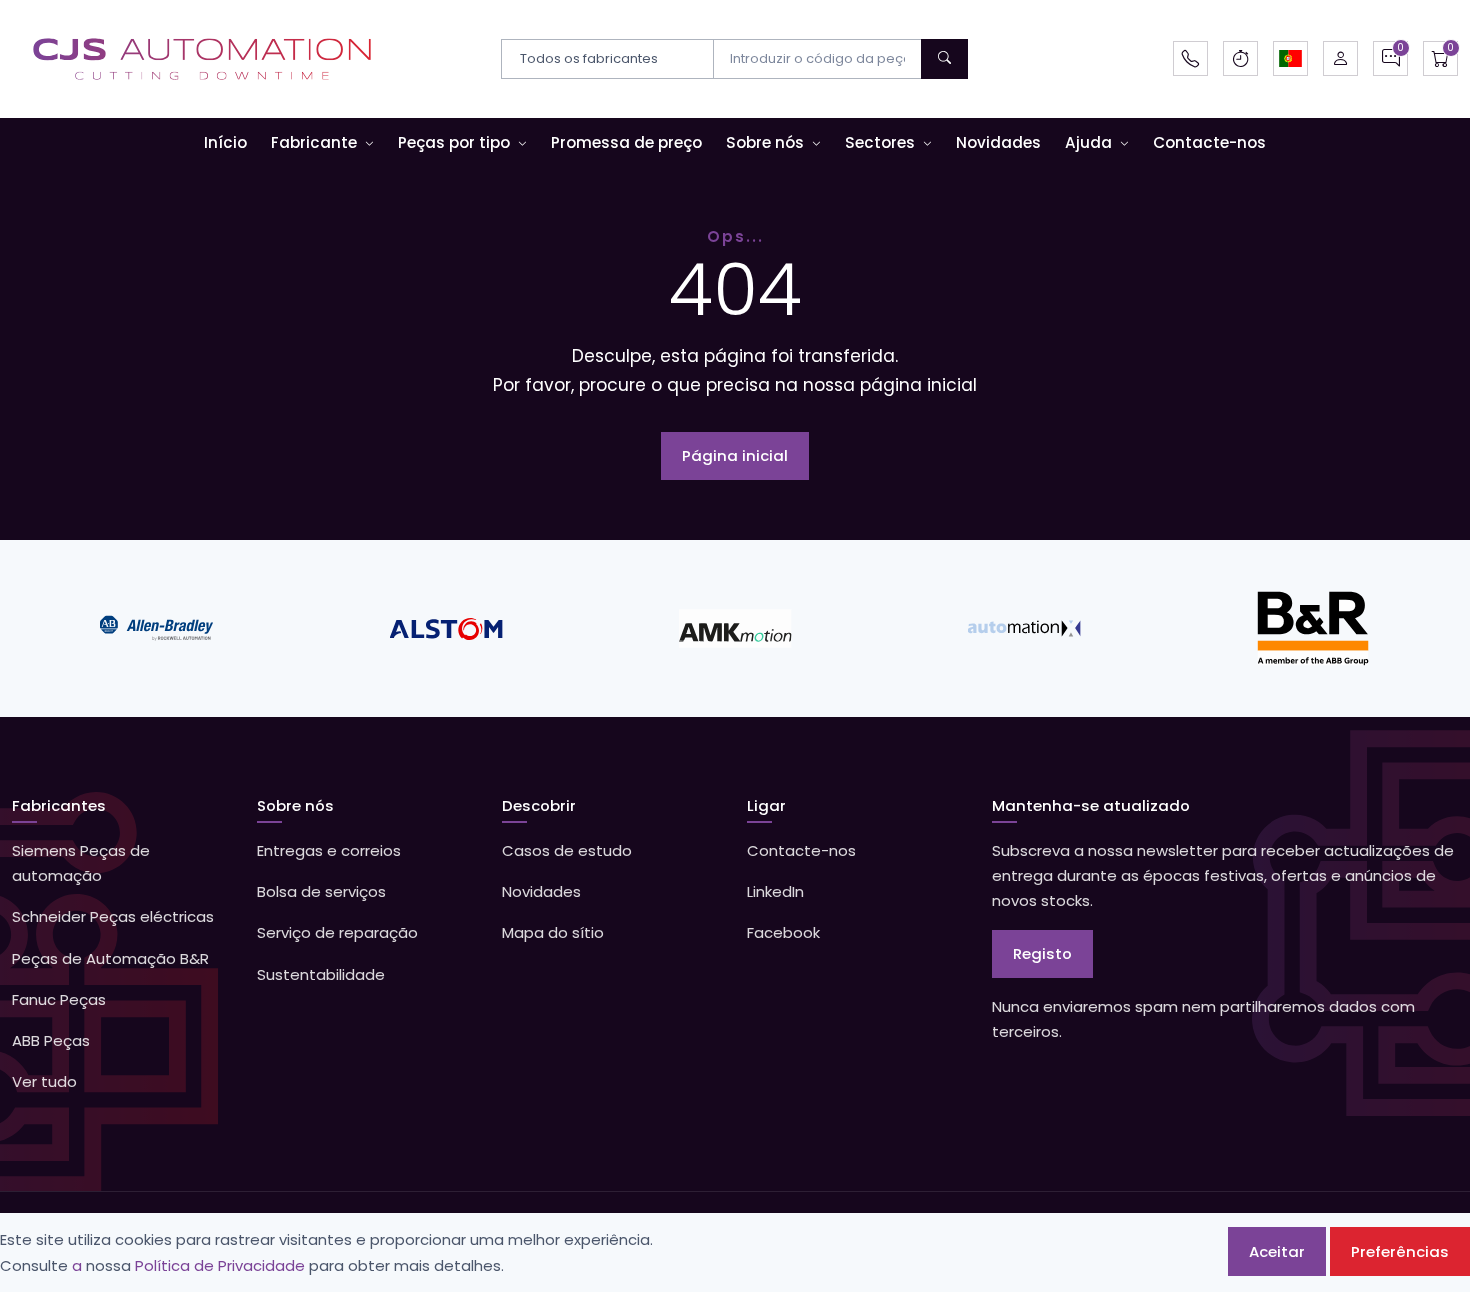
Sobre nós (765, 142)
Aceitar (1277, 1251)
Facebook (783, 932)
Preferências (1400, 1251)
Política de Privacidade (220, 1265)
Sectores (880, 142)
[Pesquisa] (944, 59)
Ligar (766, 805)
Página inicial (735, 455)
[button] (1290, 58)
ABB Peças (51, 1040)
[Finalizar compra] (1440, 58)
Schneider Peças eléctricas (113, 916)
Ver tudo (44, 1081)
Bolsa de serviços (321, 891)
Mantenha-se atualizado (1091, 805)
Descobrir (539, 805)
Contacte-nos (1209, 142)
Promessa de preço (626, 142)
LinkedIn (775, 891)
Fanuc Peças (59, 999)
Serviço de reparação (337, 932)
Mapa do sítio (553, 932)
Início (225, 142)
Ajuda (1088, 142)
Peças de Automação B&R (110, 958)
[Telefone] (1190, 58)
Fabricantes (59, 805)
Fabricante (314, 142)
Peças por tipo (454, 142)
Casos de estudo (567, 850)
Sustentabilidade (321, 974)
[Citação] (1390, 58)
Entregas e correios (329, 850)
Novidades (998, 142)
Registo (1042, 953)
